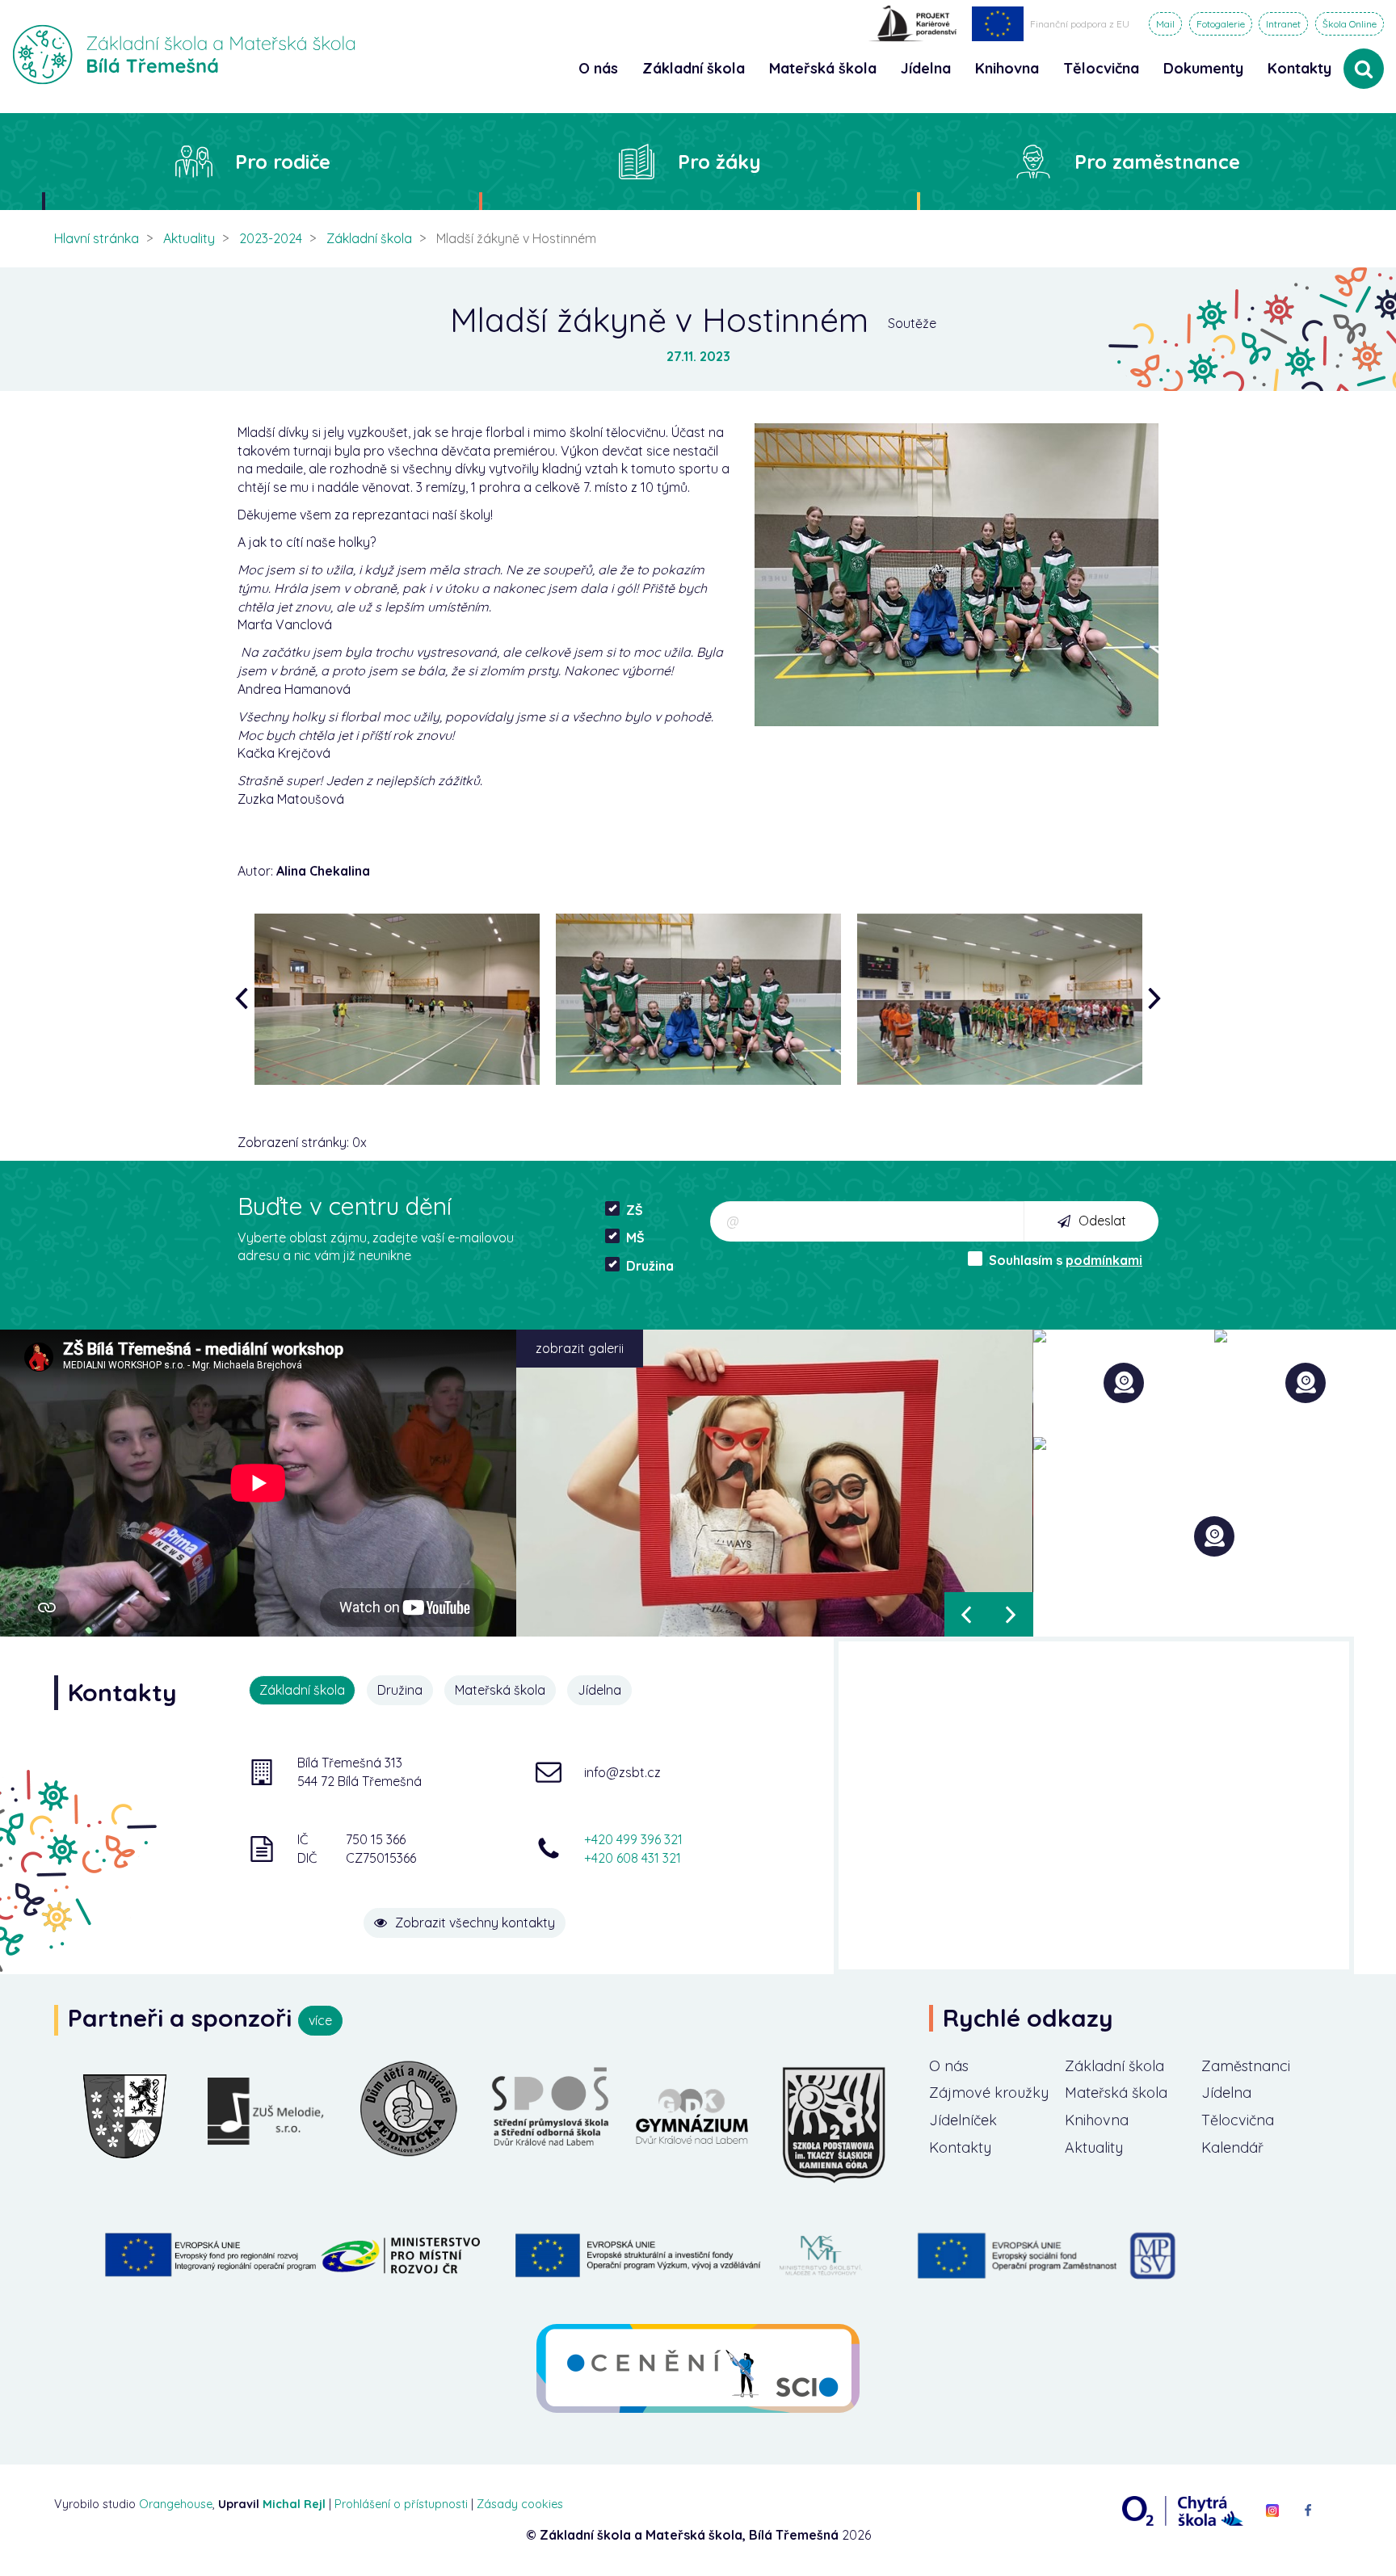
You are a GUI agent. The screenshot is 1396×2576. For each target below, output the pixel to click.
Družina (650, 1266)
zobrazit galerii (580, 1348)
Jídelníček (963, 2120)
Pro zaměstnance (1157, 162)
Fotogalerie (1221, 24)
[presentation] (246, 999)
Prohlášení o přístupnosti (401, 2504)
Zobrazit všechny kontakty (475, 1923)
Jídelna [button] (926, 68)
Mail (1165, 24)
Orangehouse (176, 2504)
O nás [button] (598, 68)
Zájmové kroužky (989, 2093)
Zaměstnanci (1246, 2066)
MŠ (635, 1238)
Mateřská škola (1116, 2093)
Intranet (1283, 24)
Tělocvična (1238, 2120)
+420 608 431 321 (633, 1858)
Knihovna (1097, 2120)
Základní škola (369, 238)
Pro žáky (719, 162)
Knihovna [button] (1007, 68)
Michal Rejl (294, 2504)
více (320, 2020)
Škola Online (1350, 24)
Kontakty (1299, 68)
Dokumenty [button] (1203, 68)
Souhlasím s (1066, 1260)
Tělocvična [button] (1101, 68)
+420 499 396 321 (633, 1839)
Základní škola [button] (694, 68)
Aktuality (189, 238)
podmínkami (1104, 1260)
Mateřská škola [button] (823, 68)
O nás (949, 2066)
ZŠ (635, 1210)
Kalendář (1232, 2147)
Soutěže (912, 323)
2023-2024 (271, 238)
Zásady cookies (520, 2504)
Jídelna (1226, 2093)
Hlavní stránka (97, 238)
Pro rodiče (283, 162)
